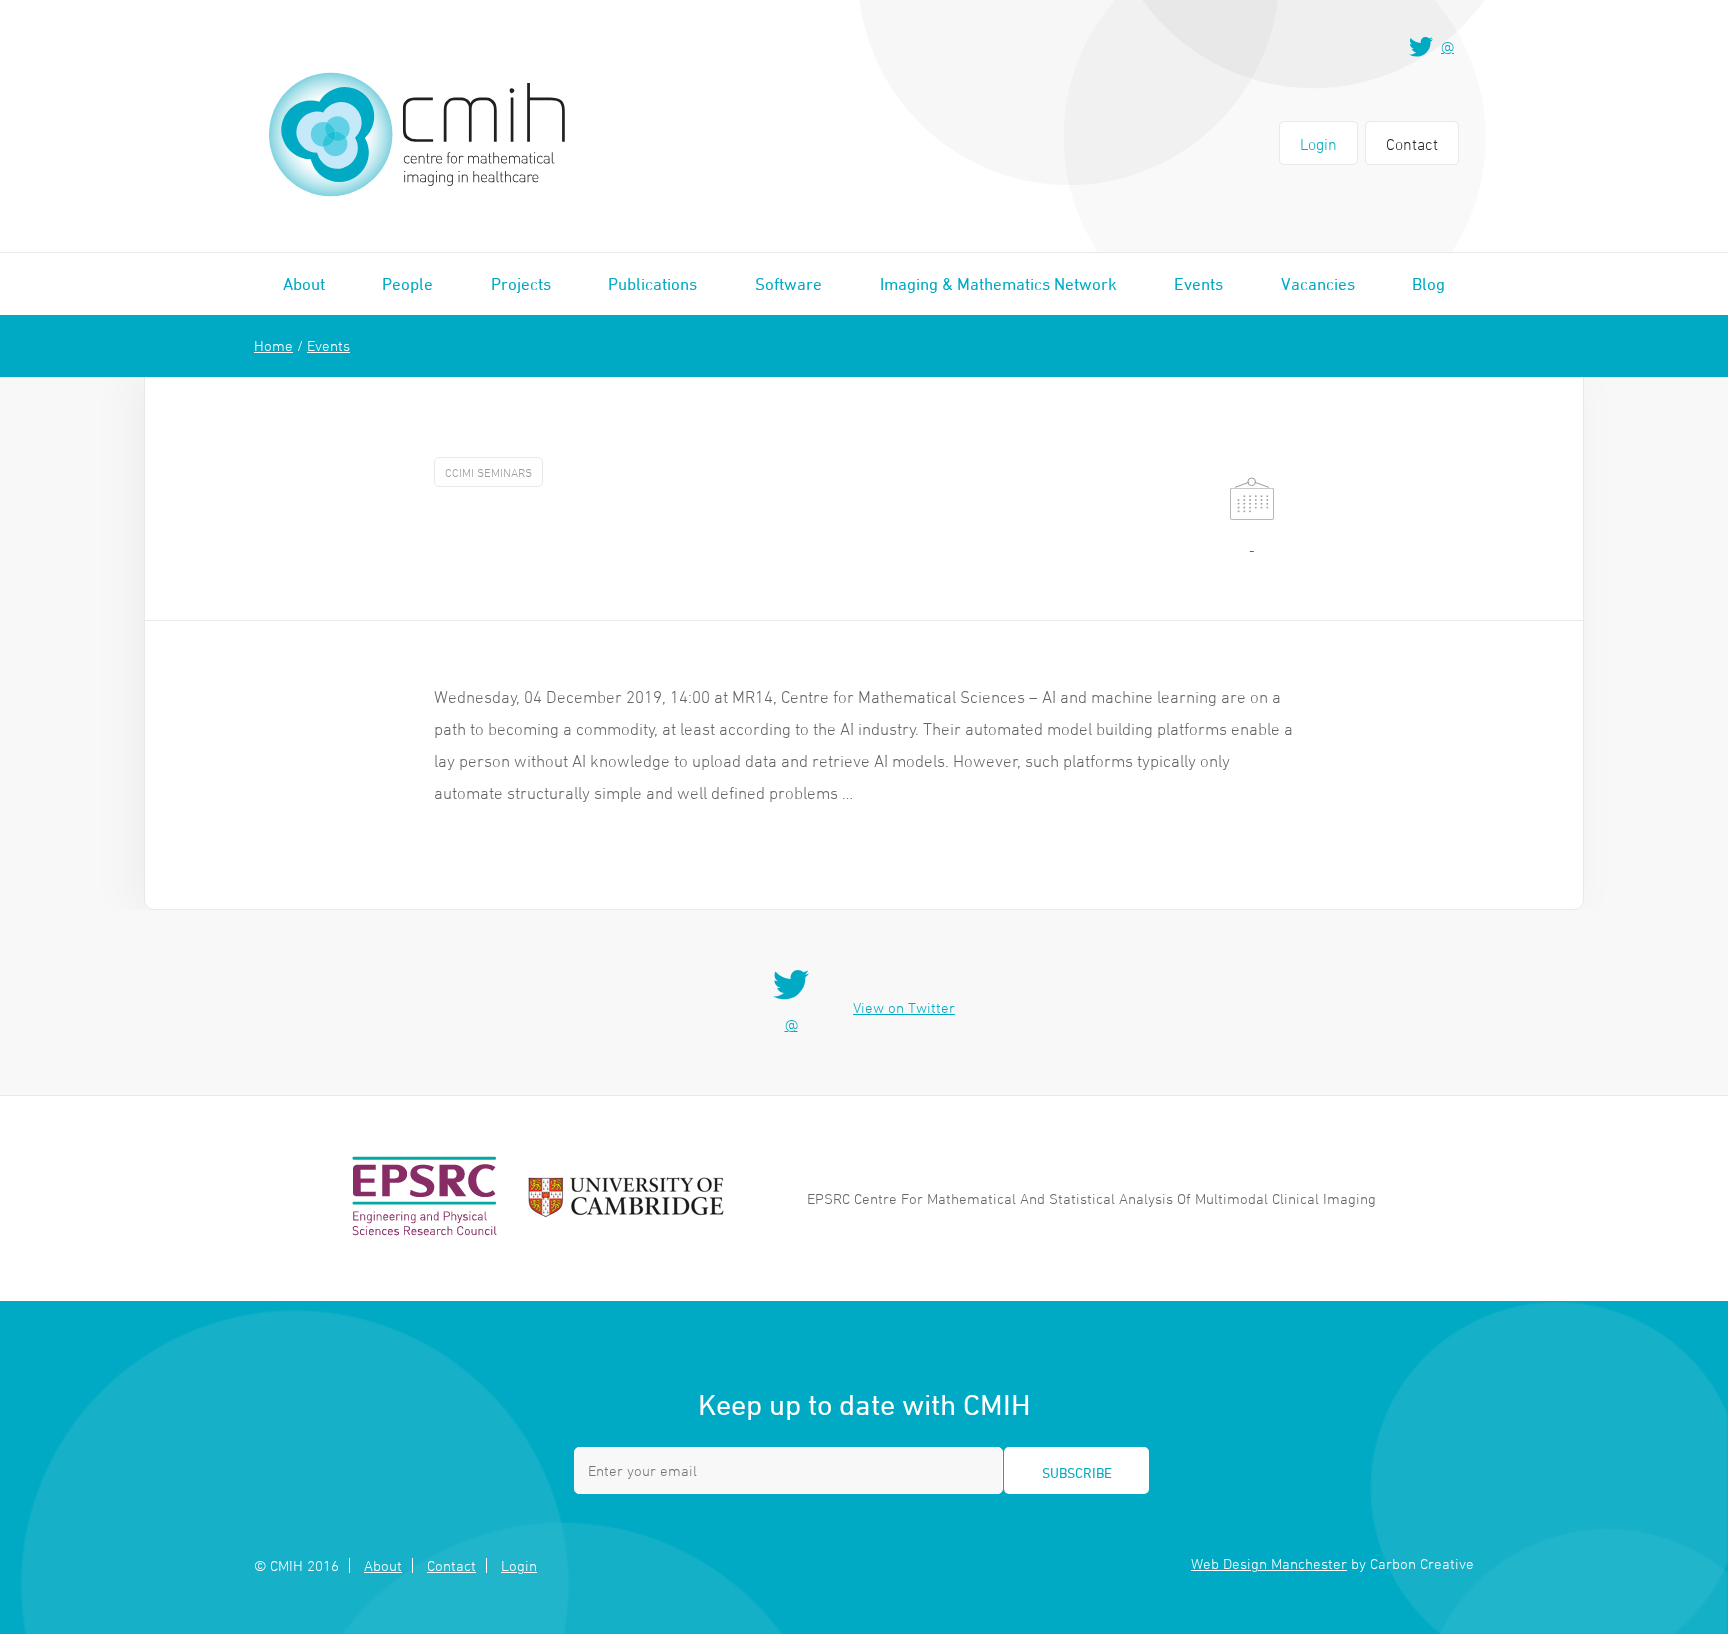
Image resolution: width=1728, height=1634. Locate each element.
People (407, 284)
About (304, 284)
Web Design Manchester (1269, 1563)
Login (1318, 144)
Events (1198, 284)
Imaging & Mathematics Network (998, 284)
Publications (652, 284)
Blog (1428, 284)
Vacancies (1318, 284)
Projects (521, 284)
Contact (1412, 144)
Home (273, 345)
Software (788, 284)
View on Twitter (904, 1007)
